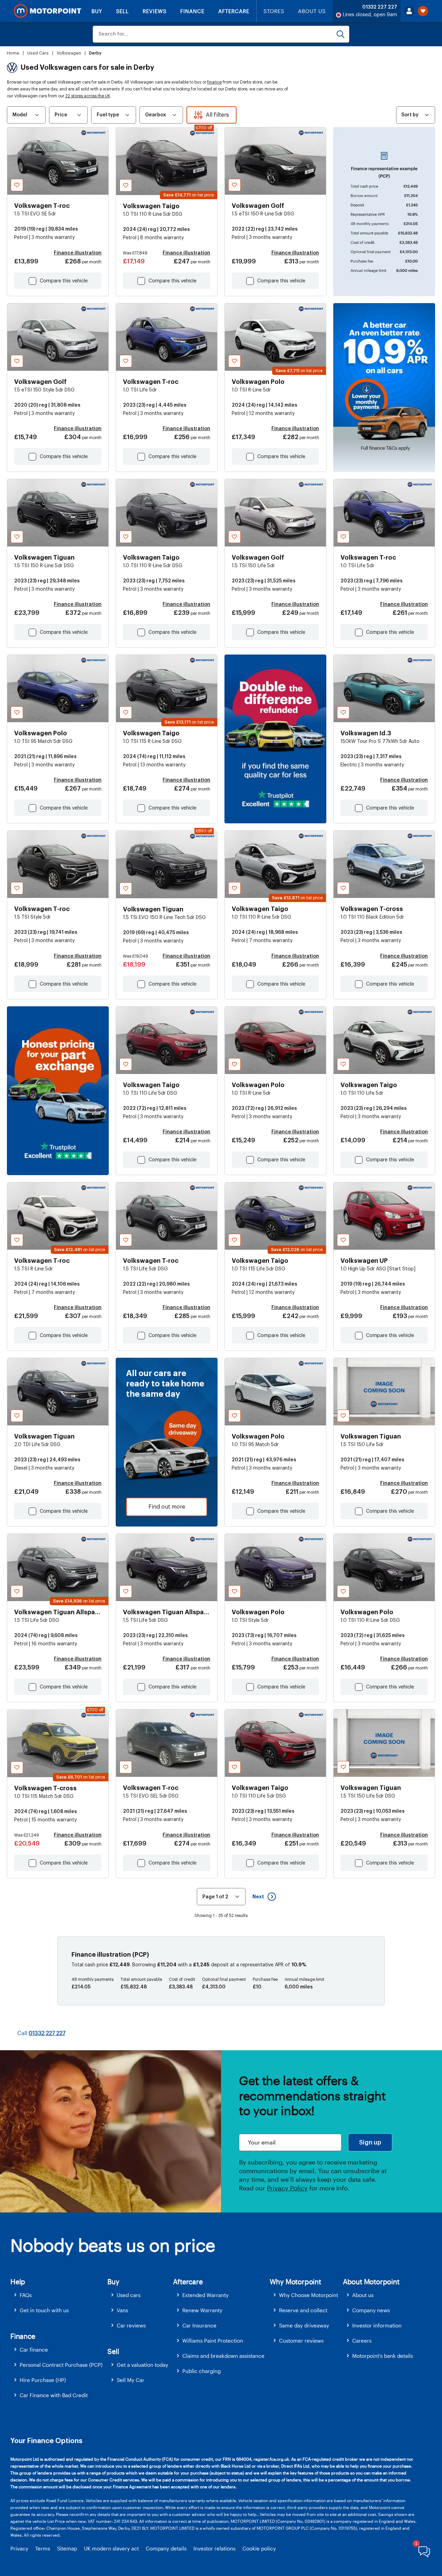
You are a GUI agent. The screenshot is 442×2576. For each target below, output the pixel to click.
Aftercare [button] (188, 2282)
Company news (371, 2310)
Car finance (34, 2350)
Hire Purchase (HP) (43, 2380)
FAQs (26, 2295)
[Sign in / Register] (409, 11)
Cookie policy (259, 2548)
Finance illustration (78, 253)
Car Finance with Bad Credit (54, 2395)
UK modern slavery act (111, 2548)
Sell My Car (131, 2380)
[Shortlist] (423, 11)
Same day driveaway (304, 2325)
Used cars (129, 2295)
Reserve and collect (303, 2310)
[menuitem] (59, 2295)
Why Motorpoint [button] (295, 2282)
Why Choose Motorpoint (309, 2295)
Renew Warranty (202, 2310)
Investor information (377, 2325)
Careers (362, 2341)
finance (214, 82)
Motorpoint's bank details (383, 2356)
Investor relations (214, 2548)
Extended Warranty (205, 2295)
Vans (122, 2310)
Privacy (19, 2548)
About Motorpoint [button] (371, 2282)
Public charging (201, 2371)
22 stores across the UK (88, 96)
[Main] (47, 11)
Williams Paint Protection (213, 2341)
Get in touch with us (44, 2310)
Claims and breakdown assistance (223, 2356)
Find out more (167, 1507)
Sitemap (67, 2548)
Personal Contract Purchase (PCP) (61, 2365)
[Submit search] (340, 34)
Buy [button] (113, 2282)
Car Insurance (199, 2325)
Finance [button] (23, 2336)
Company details (166, 2548)
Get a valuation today (142, 2365)
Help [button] (18, 2282)
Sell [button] (113, 2351)
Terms (43, 2548)
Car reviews (131, 2325)
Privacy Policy (287, 2188)
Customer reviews (301, 2341)
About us (363, 2295)
